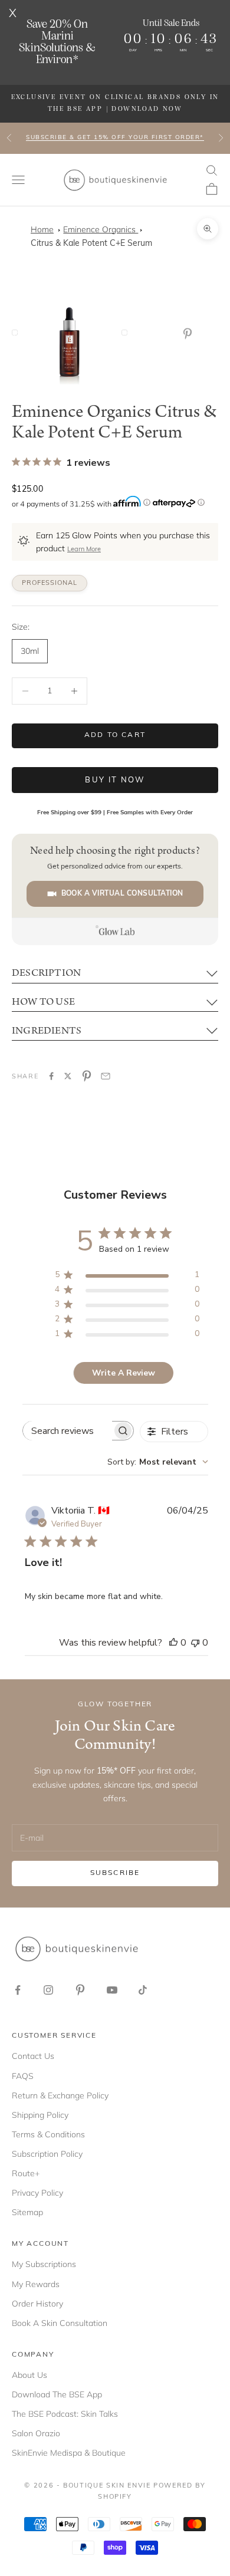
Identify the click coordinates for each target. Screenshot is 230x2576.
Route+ (26, 2173)
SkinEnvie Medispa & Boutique (69, 2453)
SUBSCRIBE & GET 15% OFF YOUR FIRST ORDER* (115, 138)
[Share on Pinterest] (87, 1076)
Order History (37, 2304)
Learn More (84, 550)
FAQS (23, 2076)
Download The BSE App (57, 2394)
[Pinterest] (190, 334)
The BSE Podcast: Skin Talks (65, 2414)
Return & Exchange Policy (60, 2095)
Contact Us (33, 2056)
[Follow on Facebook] (18, 1990)
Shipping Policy (40, 2115)
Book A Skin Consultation (60, 2323)
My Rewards (36, 2284)
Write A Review (124, 1373)
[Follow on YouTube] (112, 1990)
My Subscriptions (44, 2264)
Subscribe (115, 1873)
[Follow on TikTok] (143, 1990)
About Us (29, 2375)
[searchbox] (68, 1431)
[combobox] (158, 1462)
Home (42, 229)
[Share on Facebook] (51, 1076)
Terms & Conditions (48, 2134)
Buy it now (115, 780)
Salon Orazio (36, 2433)
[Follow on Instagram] (48, 1990)
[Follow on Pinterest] (80, 1990)
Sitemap (27, 2212)
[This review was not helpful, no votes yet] (195, 1643)
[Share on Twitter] (68, 1076)
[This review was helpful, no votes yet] (173, 1643)
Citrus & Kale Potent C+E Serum (91, 244)
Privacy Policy (37, 2193)
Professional (50, 583)
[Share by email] (106, 1076)
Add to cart (115, 735)
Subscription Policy (47, 2154)
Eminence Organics (101, 229)
